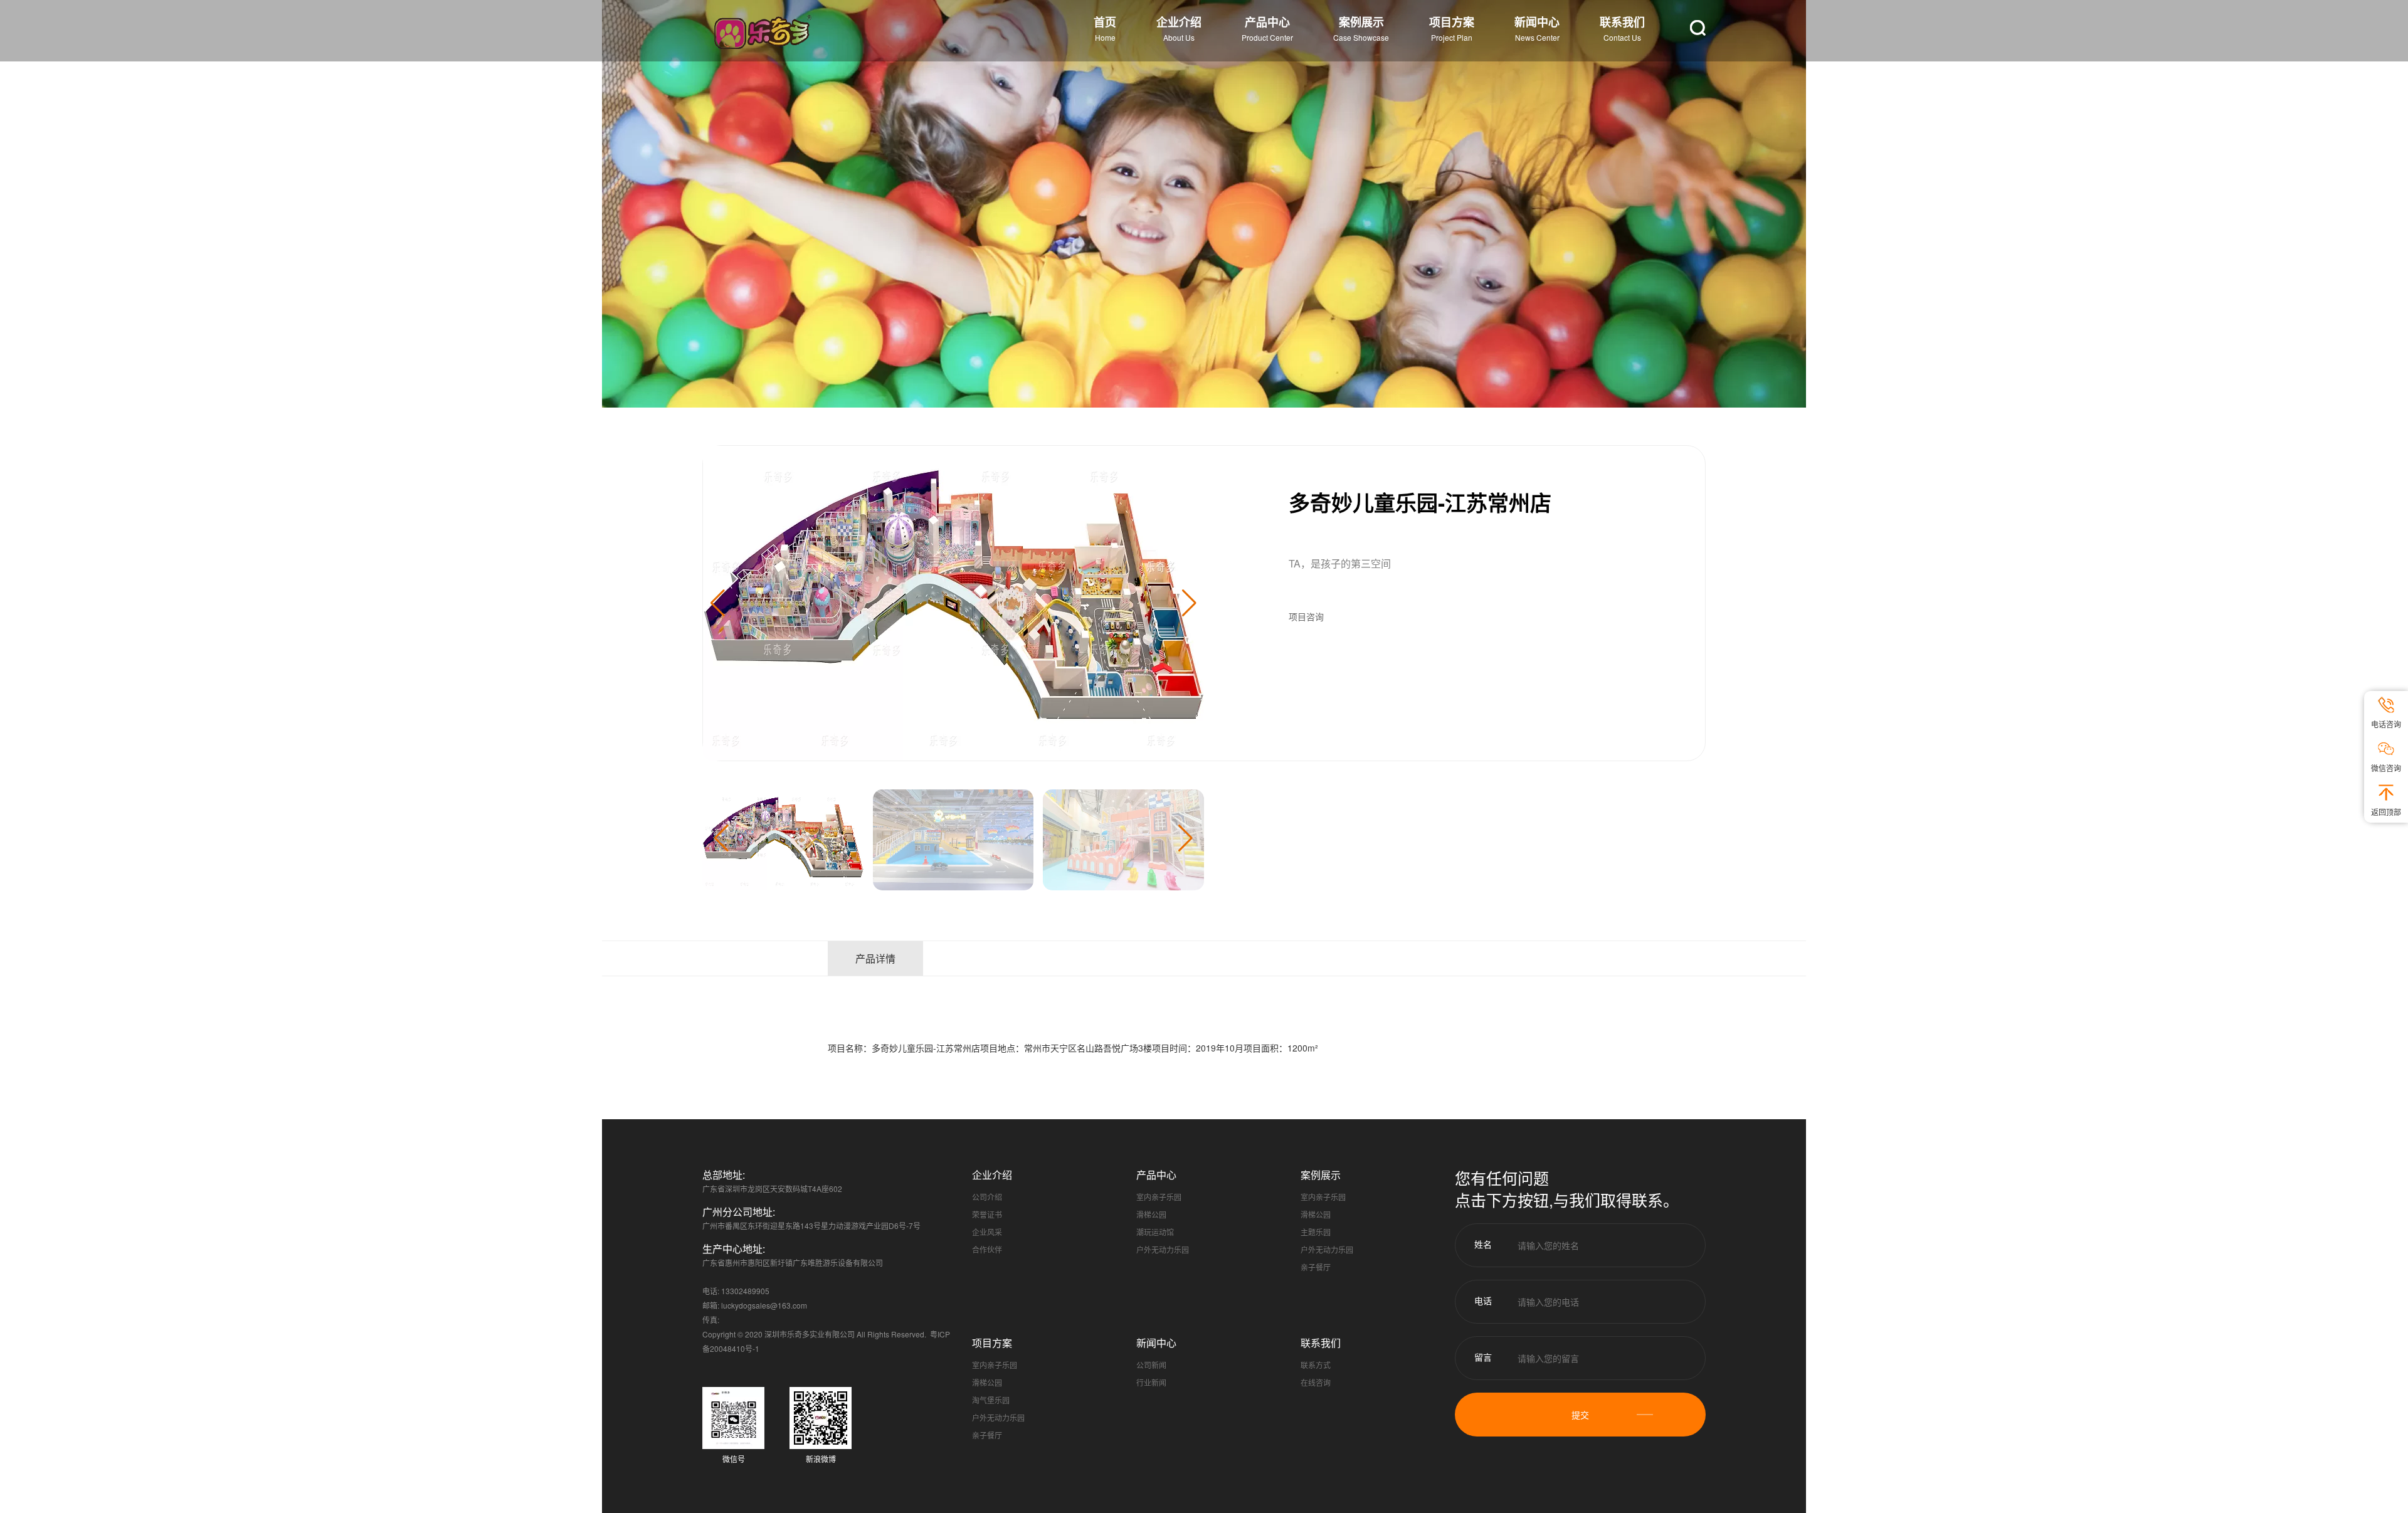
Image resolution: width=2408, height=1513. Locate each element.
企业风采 (987, 1232)
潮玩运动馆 (1155, 1232)
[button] (1189, 603)
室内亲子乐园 (1159, 1197)
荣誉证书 (987, 1214)
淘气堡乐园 (991, 1400)
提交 (1580, 1415)
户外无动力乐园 (1163, 1249)
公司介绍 (987, 1197)
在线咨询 (1316, 1382)
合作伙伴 (987, 1249)
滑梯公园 (1151, 1214)
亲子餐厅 (1316, 1267)
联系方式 (1316, 1365)
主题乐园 (1316, 1232)
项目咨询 (1306, 616)
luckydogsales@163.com (764, 1305)
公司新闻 (1151, 1365)
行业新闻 (1151, 1382)
